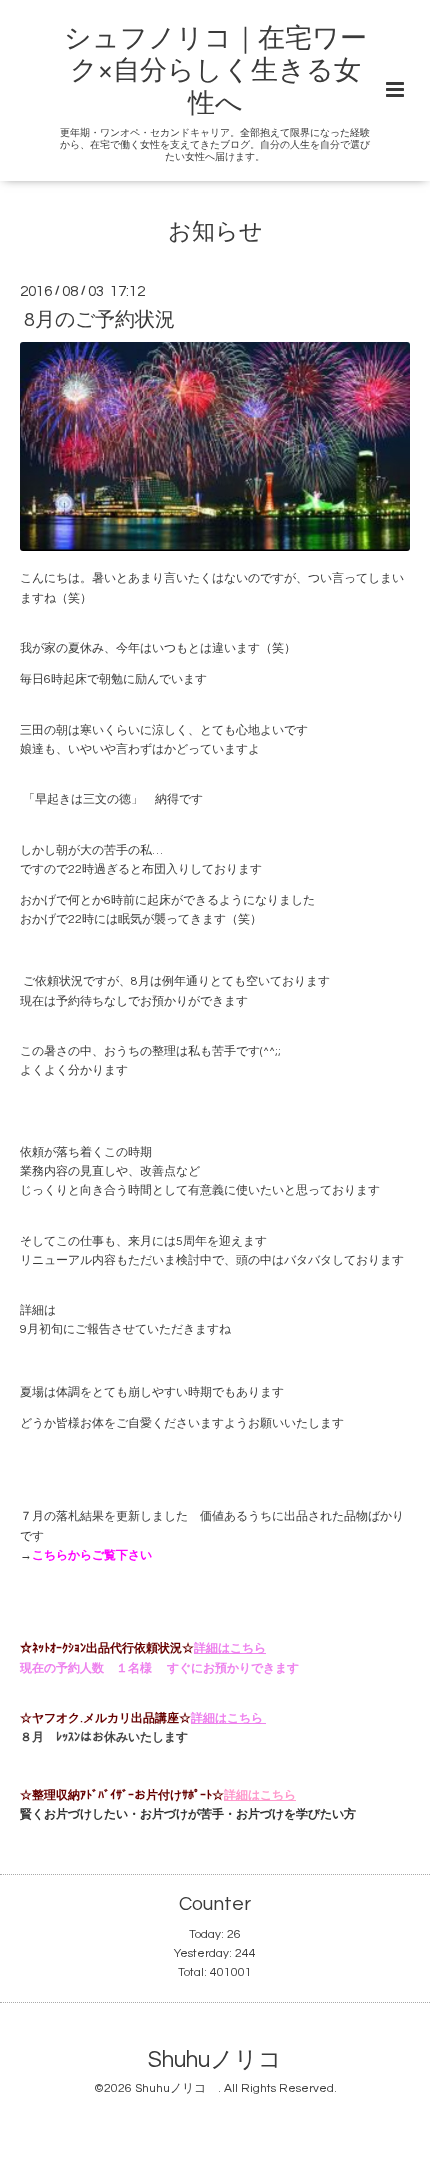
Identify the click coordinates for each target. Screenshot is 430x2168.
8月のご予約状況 (99, 320)
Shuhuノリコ (226, 2060)
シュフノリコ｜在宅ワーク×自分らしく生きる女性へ (215, 71)
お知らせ (215, 231)
